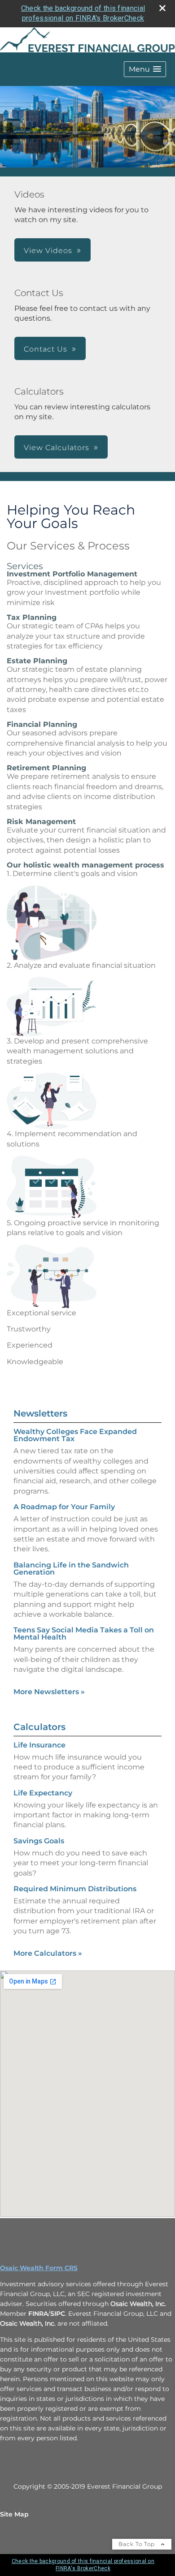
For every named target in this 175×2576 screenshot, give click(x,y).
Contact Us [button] (46, 349)
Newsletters (40, 1413)
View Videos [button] (48, 251)
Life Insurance (39, 1745)
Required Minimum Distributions (75, 1889)
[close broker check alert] (162, 8)
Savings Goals (39, 1841)
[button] (145, 69)
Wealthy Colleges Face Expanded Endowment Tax (75, 1435)
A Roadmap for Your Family (64, 1507)
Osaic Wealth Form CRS (39, 2268)
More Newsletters (49, 1692)
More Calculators (48, 1953)
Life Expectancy (43, 1793)
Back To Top (138, 2544)
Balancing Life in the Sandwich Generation (71, 1569)
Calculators (39, 1727)
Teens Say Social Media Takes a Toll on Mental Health (84, 1634)
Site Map (14, 2514)
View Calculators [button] (57, 448)
